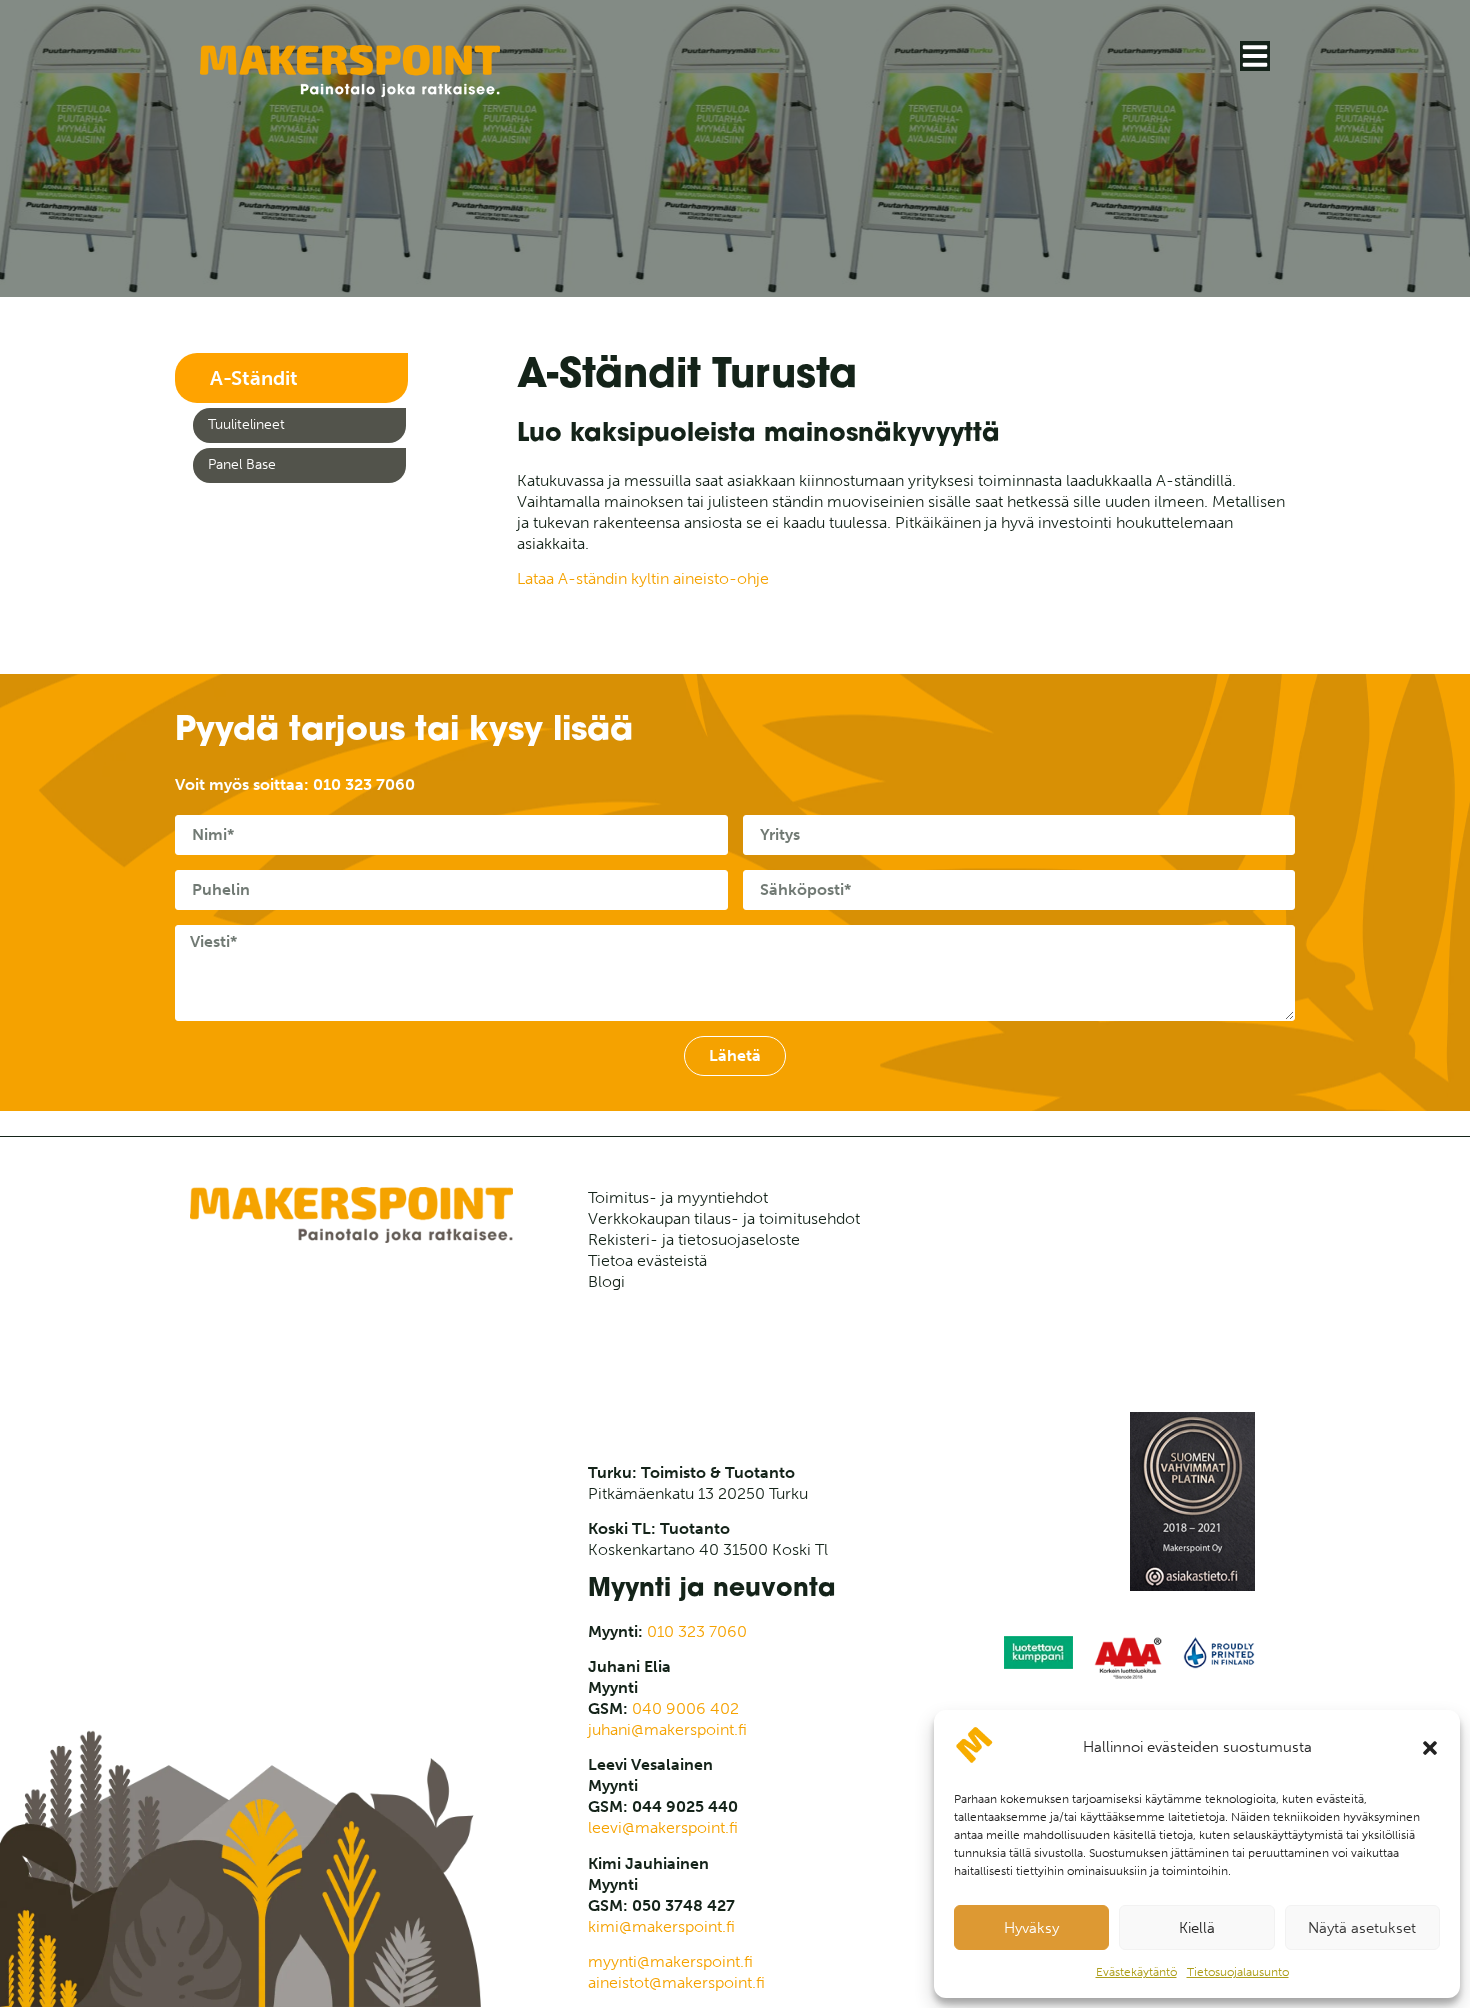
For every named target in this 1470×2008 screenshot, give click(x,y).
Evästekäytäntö (1136, 1972)
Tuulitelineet (246, 424)
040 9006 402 (685, 1708)
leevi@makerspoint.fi (663, 1827)
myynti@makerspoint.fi (670, 1961)
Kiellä (1197, 1928)
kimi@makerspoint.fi (661, 1926)
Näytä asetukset (1362, 1928)
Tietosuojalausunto (1238, 1972)
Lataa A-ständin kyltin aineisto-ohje (643, 578)
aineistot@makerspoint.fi (676, 1982)
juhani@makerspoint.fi (667, 1729)
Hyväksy (1031, 1928)
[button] (1430, 1748)
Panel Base (242, 464)
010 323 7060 (364, 784)
